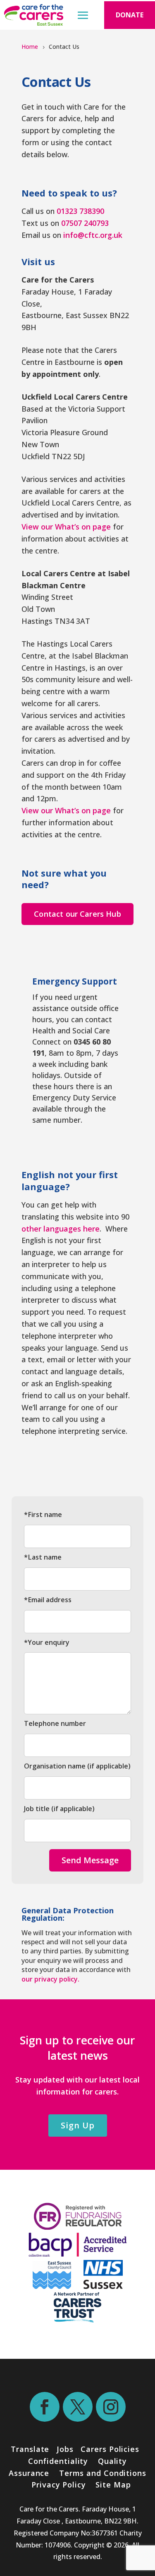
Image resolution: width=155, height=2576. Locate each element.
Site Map (113, 2485)
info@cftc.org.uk (93, 235)
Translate (30, 2449)
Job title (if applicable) (59, 1809)
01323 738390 (80, 211)
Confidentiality (58, 2461)
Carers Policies (110, 2449)
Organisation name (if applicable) (77, 1766)
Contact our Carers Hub (77, 914)
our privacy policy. (50, 1979)
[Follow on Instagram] (111, 2407)
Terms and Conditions (103, 2473)
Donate (130, 15)
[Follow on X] (78, 2407)
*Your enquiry (47, 1642)
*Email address (48, 1600)
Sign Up (78, 2125)
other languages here (61, 1229)
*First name (43, 1514)
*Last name (43, 1557)
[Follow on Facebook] (45, 2407)
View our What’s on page (66, 527)
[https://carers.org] (77, 2320)
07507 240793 (85, 223)
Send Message (90, 1860)
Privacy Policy (57, 2485)
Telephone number (55, 1723)
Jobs (65, 2449)
